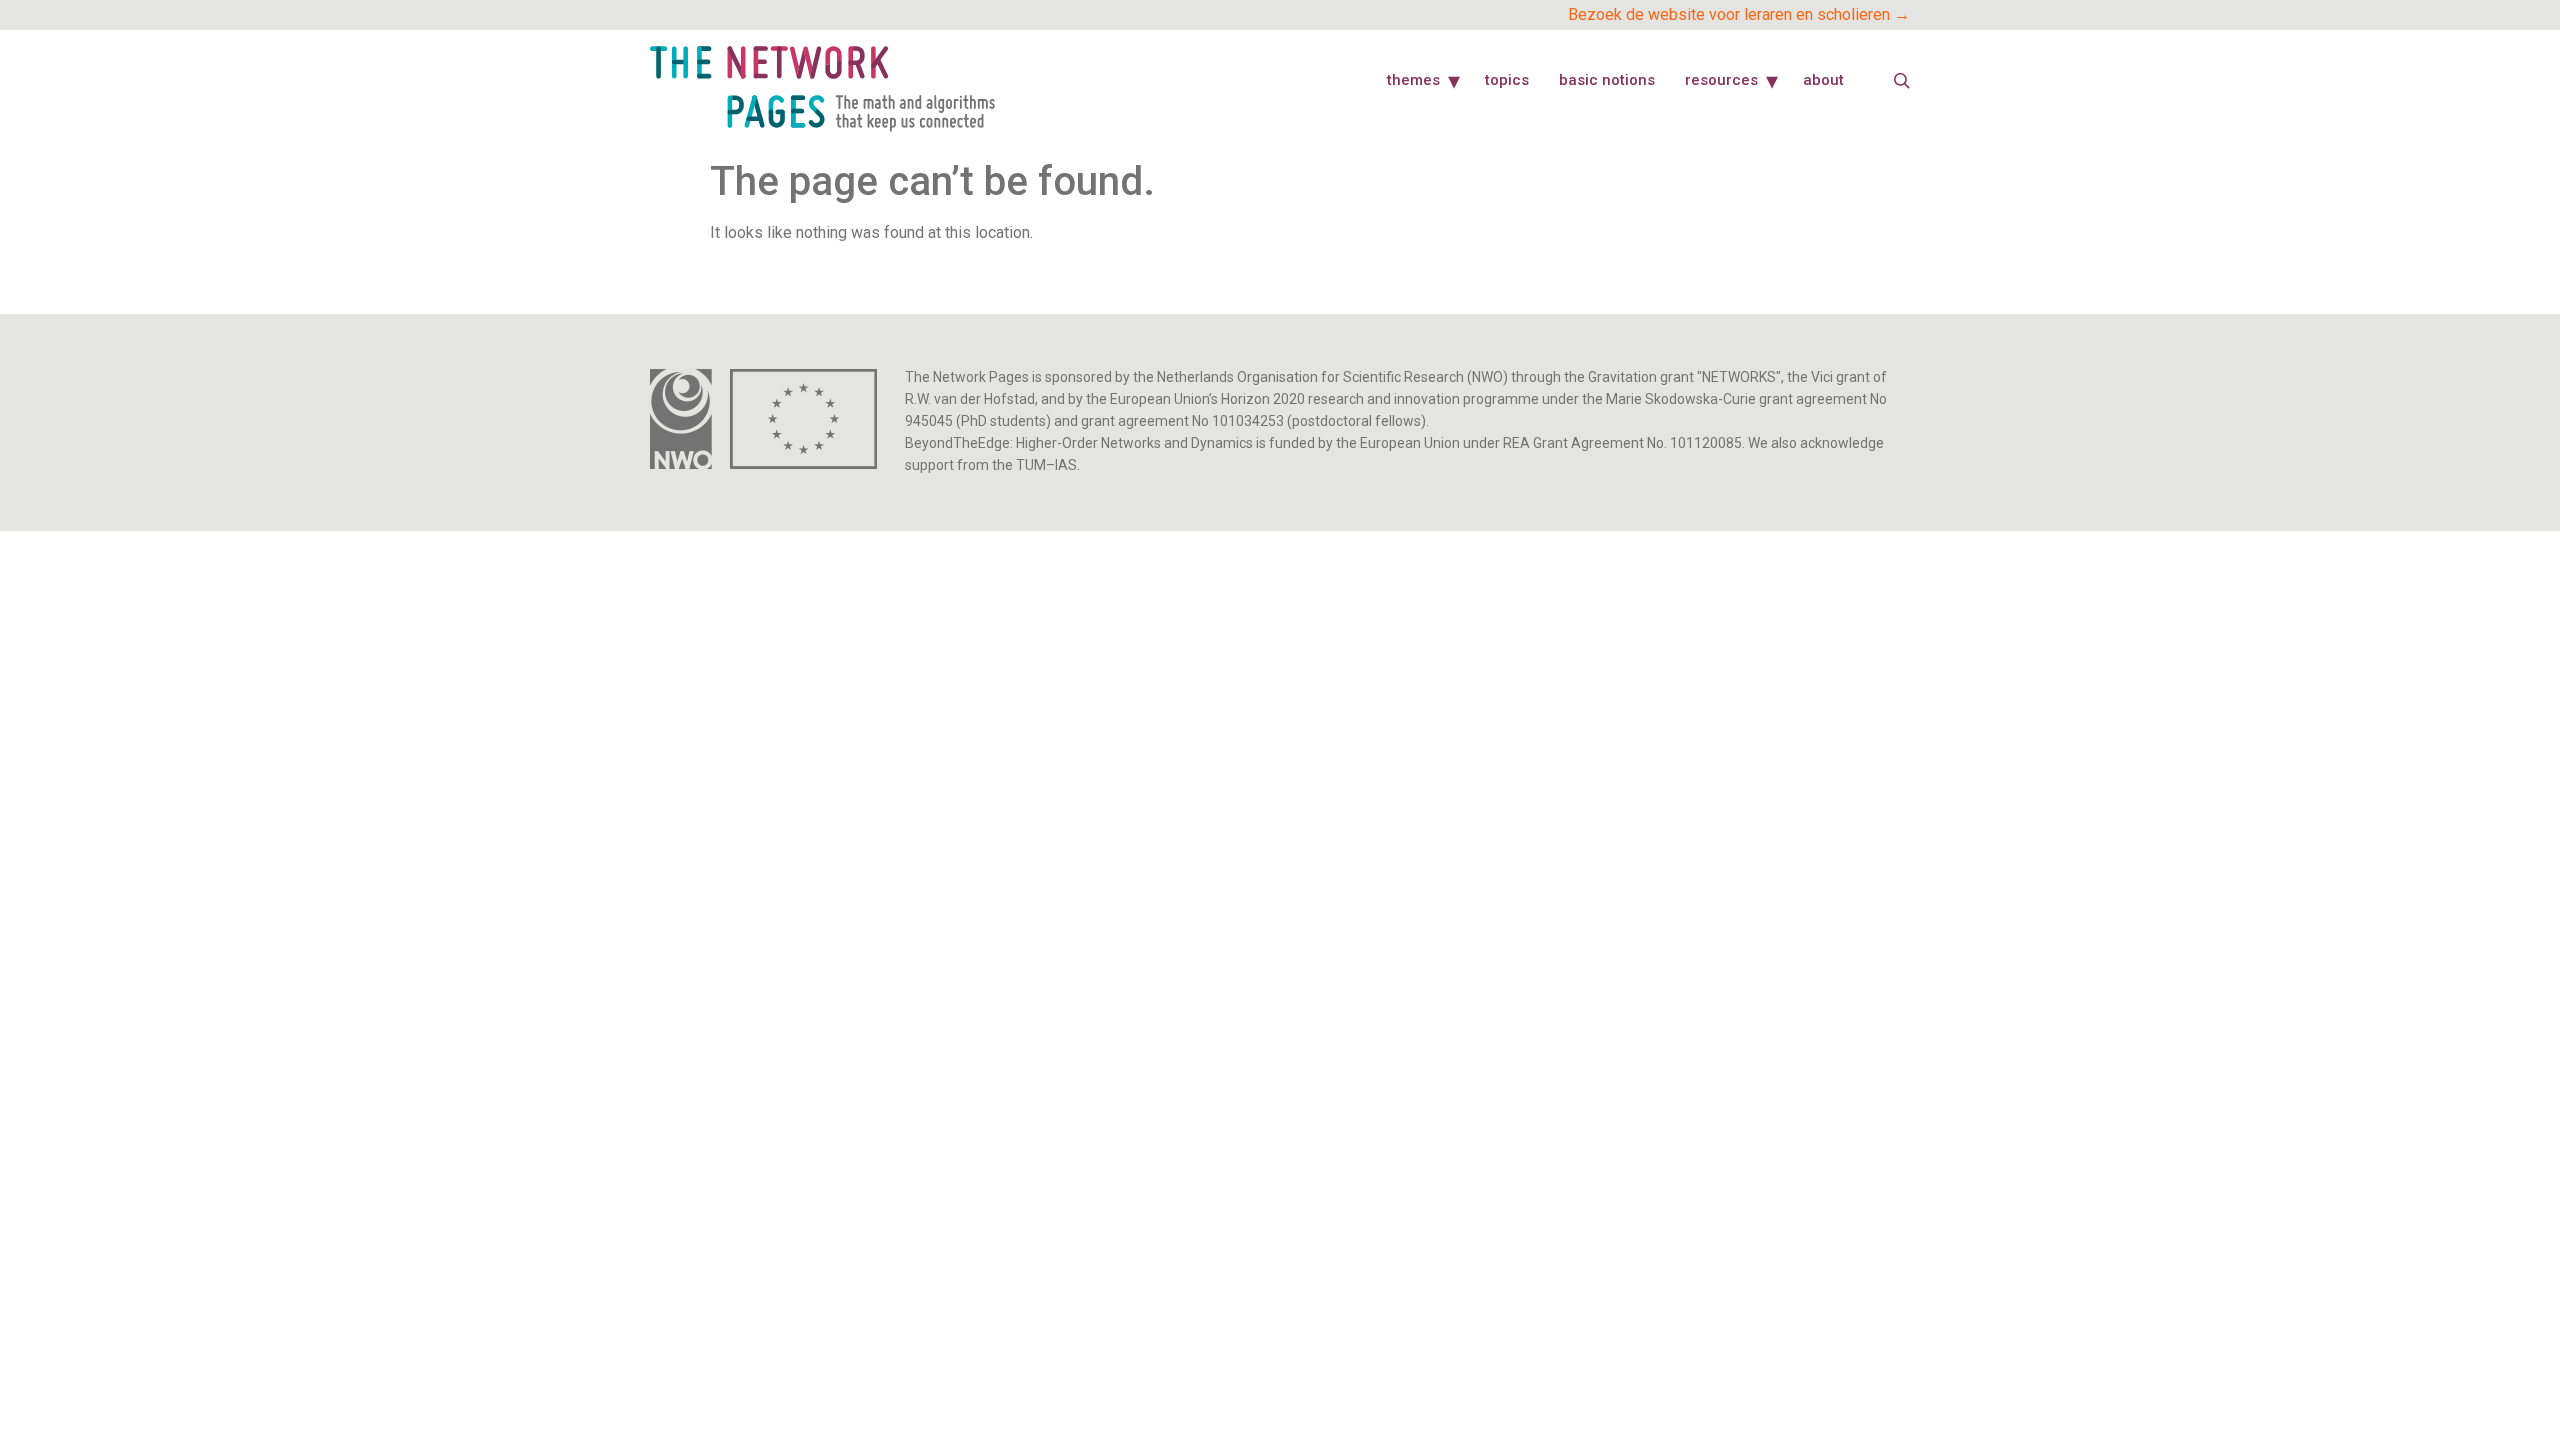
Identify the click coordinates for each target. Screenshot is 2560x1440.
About (1823, 80)
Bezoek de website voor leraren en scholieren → (1739, 14)
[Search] (1902, 81)
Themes (1413, 80)
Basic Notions (1607, 80)
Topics (1507, 80)
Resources (1721, 80)
